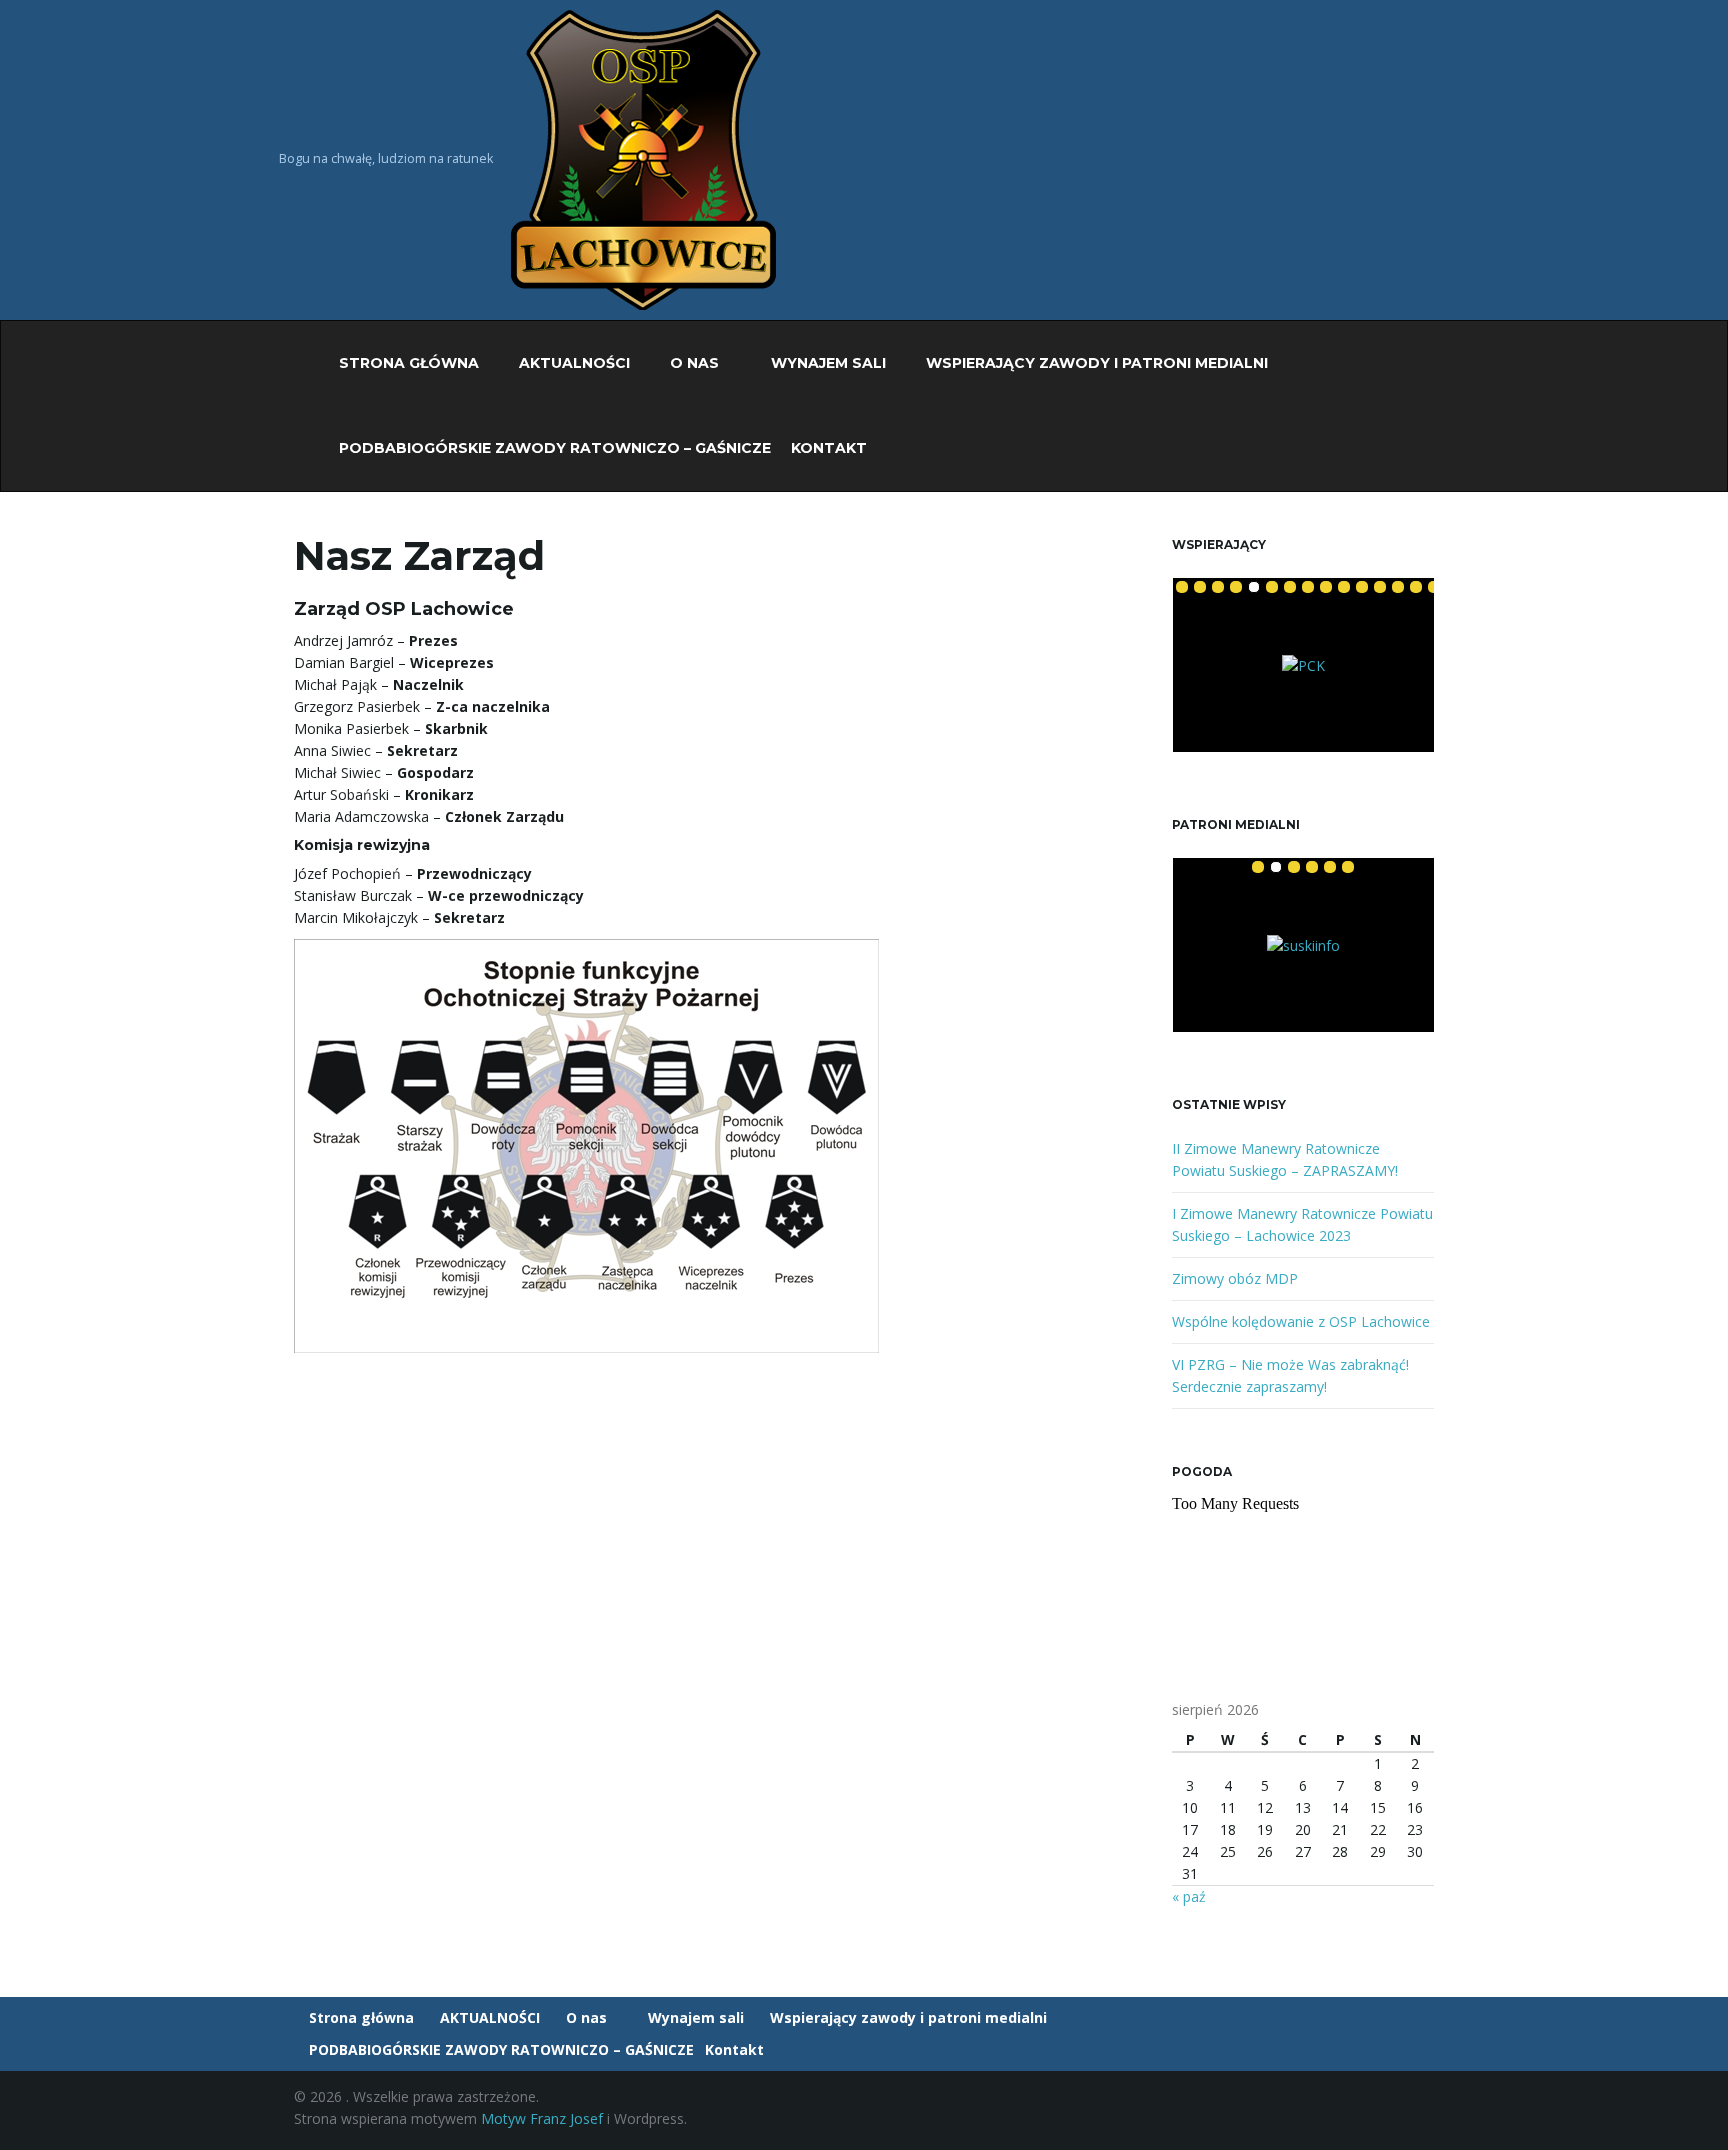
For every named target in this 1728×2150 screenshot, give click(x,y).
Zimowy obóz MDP (1235, 1278)
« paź (1189, 1896)
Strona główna (407, 363)
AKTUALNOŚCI (572, 363)
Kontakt (831, 448)
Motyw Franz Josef (542, 2118)
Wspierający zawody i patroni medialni (1095, 363)
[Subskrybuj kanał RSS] (1424, 2112)
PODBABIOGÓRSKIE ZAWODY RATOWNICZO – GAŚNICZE (553, 448)
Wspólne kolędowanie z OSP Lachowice (1301, 1321)
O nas (694, 363)
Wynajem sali (826, 363)
